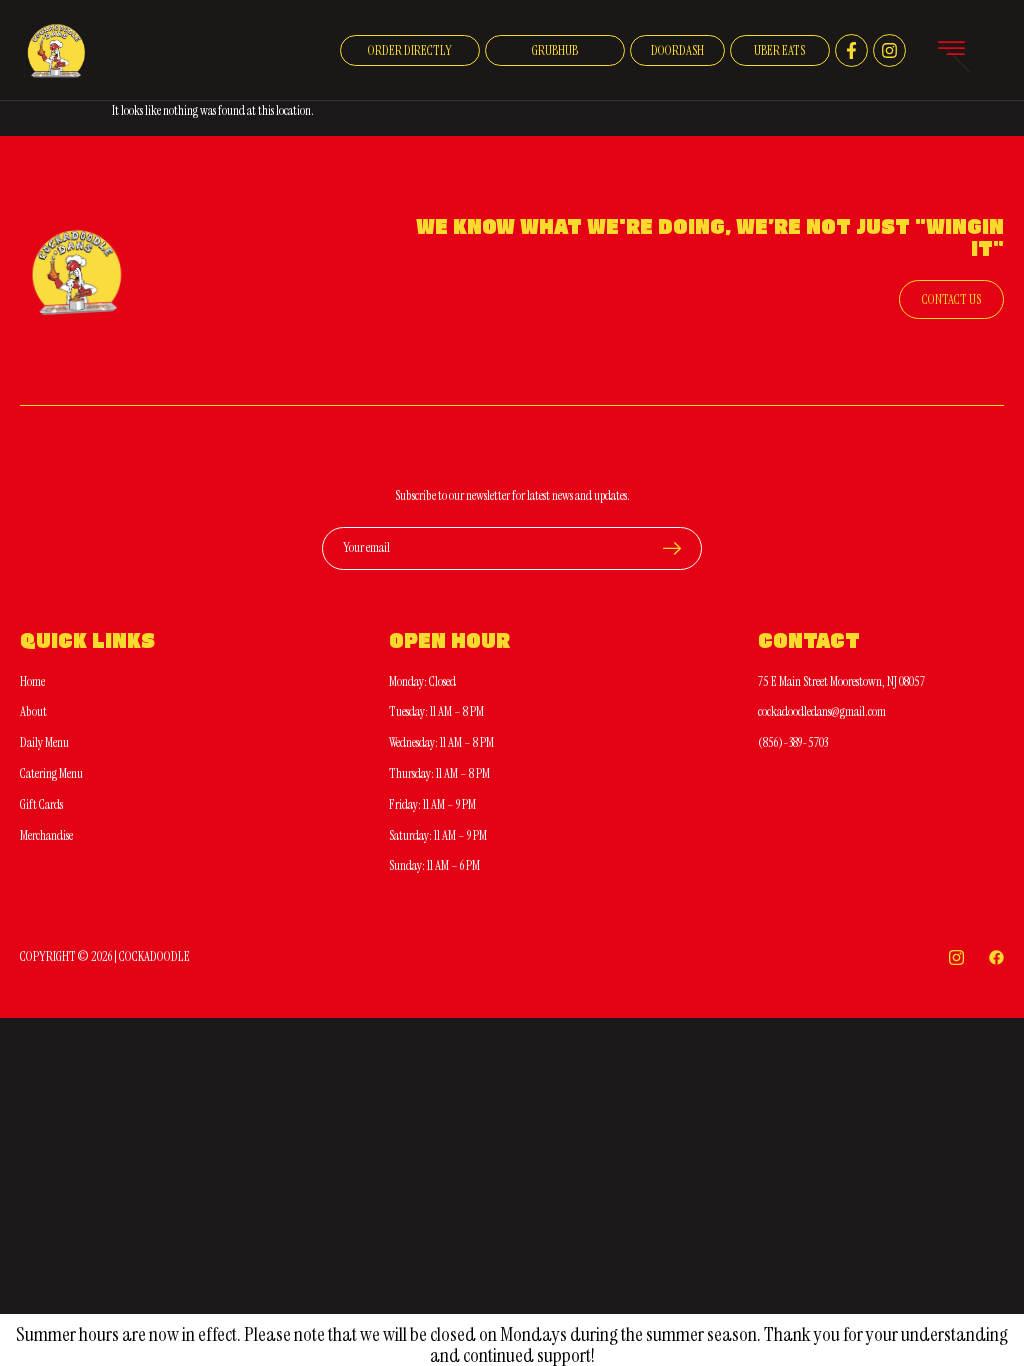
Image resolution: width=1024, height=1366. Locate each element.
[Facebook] (996, 957)
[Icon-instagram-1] (956, 957)
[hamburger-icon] (951, 51)
